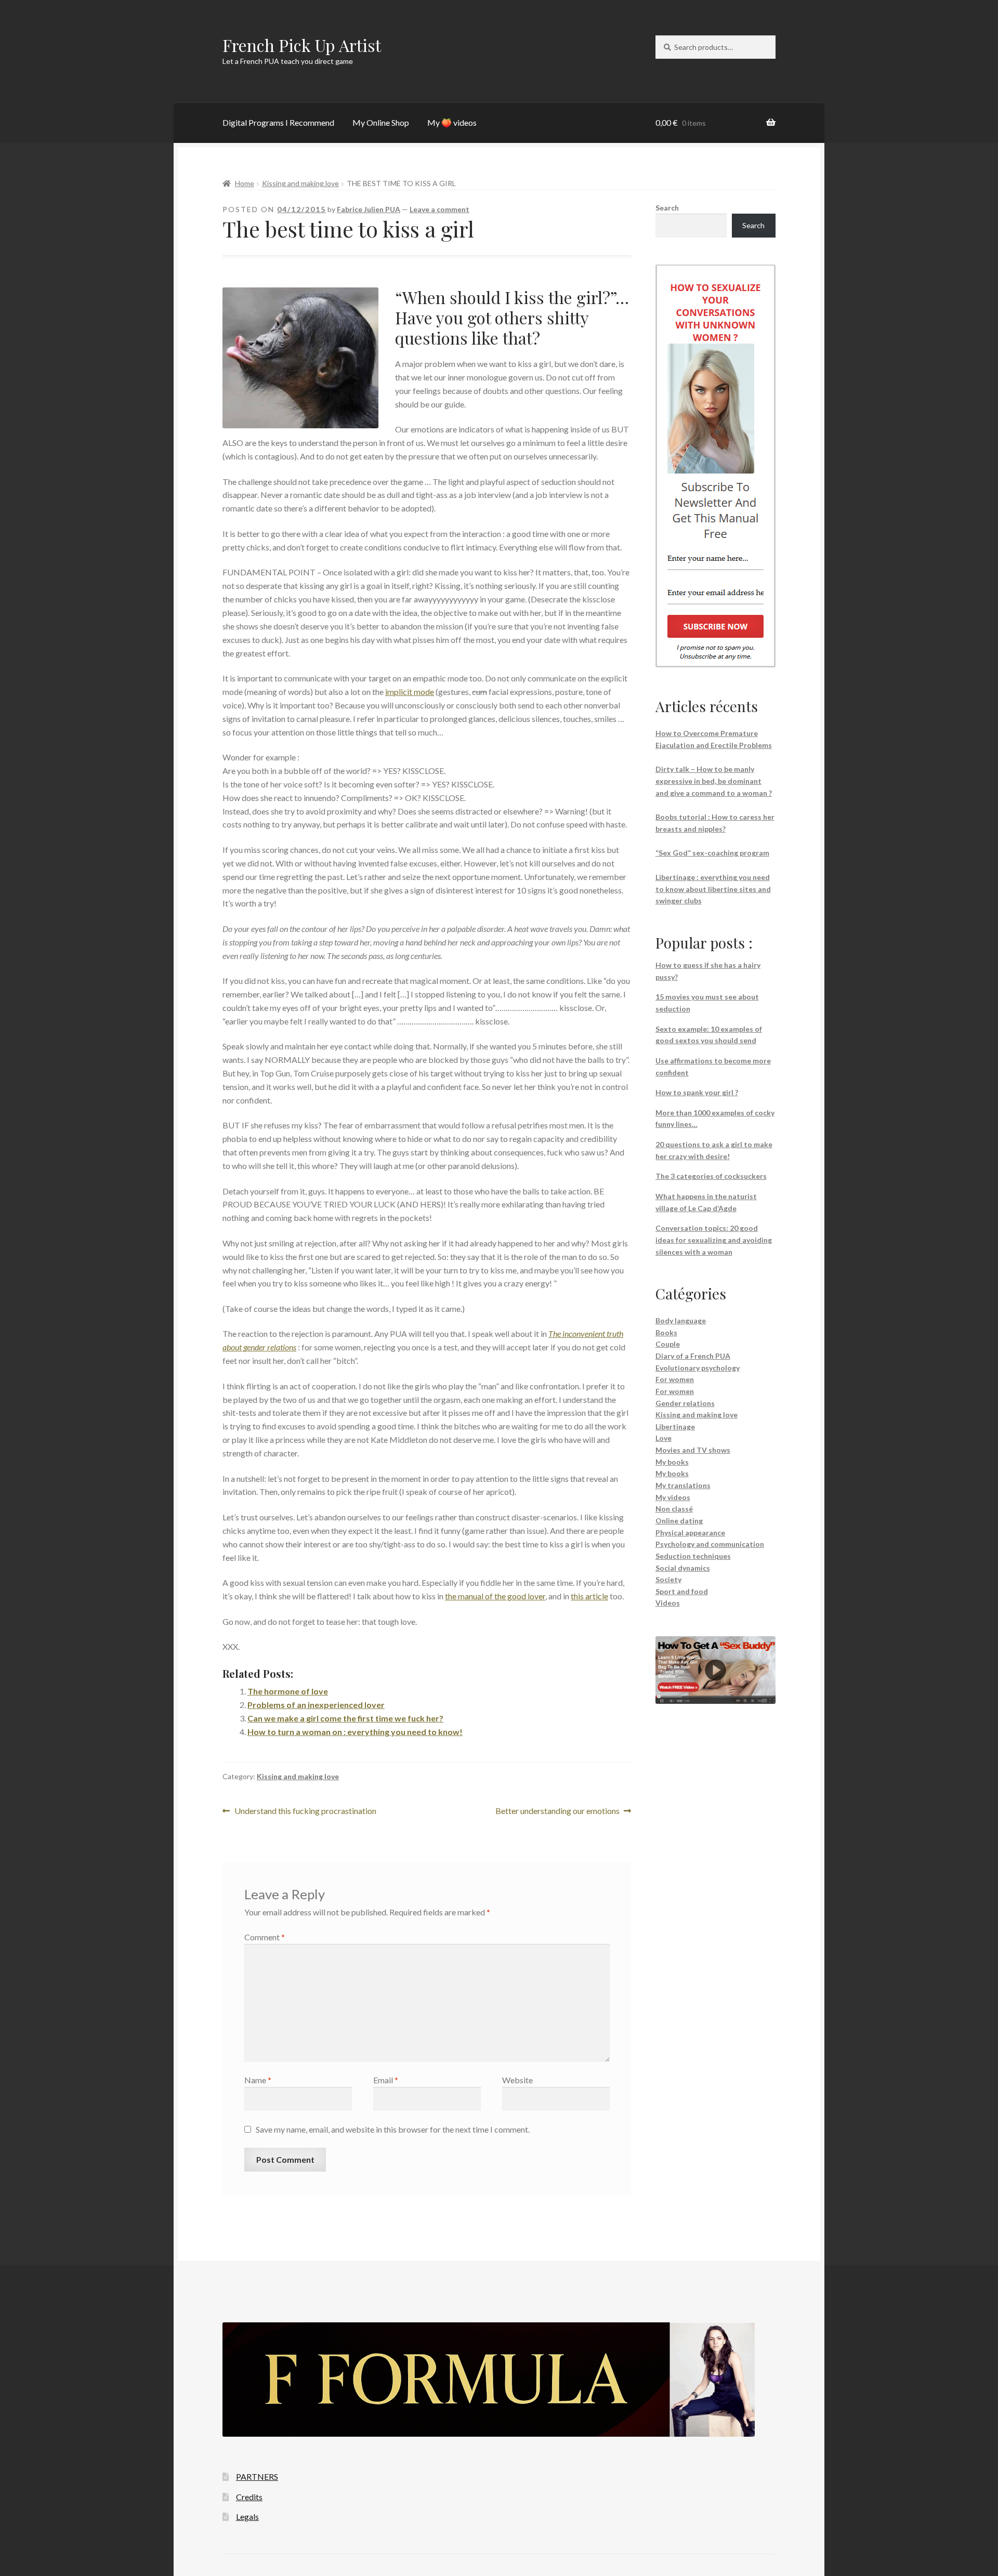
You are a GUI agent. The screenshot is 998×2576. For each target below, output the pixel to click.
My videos (673, 1497)
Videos (668, 1603)
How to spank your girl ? (697, 1092)
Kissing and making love (300, 183)
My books (672, 1462)
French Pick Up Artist (302, 45)
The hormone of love (288, 1691)
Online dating (679, 1521)
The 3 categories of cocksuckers (711, 1176)
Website (517, 2080)
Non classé (674, 1509)
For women (675, 1379)
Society (668, 1579)
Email (386, 2080)
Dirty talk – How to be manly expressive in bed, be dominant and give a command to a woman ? (714, 781)
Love (664, 1438)
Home (245, 183)
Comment (265, 1937)
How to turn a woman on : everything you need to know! (355, 1732)
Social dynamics (683, 1568)
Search (667, 208)
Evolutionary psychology (698, 1368)
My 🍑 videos (452, 122)
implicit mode (410, 692)
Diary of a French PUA (693, 1356)
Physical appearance (690, 1533)
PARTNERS (257, 2476)
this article (589, 1596)
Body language (681, 1320)
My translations (683, 1485)
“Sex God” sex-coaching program (712, 853)
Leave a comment (439, 209)
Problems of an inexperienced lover (316, 1705)
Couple (668, 1344)
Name (258, 2080)
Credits (249, 2497)
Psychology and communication (710, 1544)
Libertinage (675, 1427)
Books (666, 1332)
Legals (247, 2516)
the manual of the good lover (495, 1596)
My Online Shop (381, 122)
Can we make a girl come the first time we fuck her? (345, 1718)
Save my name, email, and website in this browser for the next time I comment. (393, 2129)
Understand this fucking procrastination (305, 1812)
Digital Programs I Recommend (278, 122)
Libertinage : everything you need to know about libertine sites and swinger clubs (713, 889)
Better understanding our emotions (557, 1812)
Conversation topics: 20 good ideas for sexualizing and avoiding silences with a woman (714, 1240)
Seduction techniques (693, 1556)
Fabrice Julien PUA (369, 209)
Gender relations (685, 1403)
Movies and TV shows (693, 1450)
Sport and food (682, 1591)
